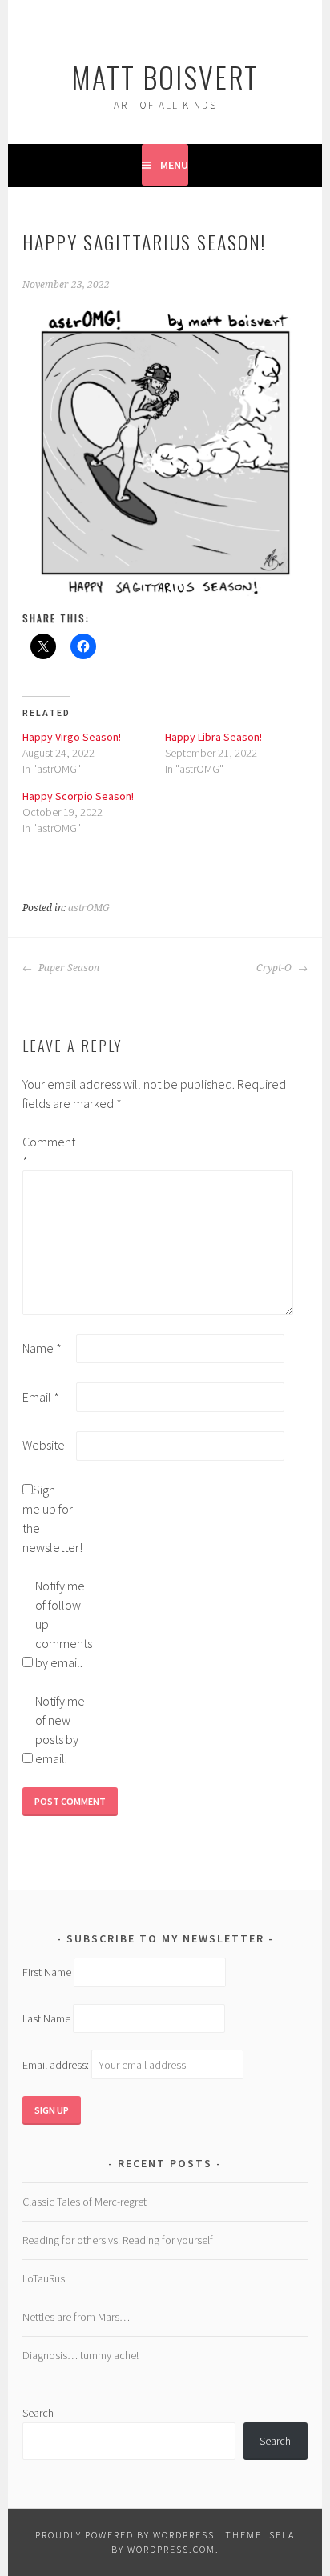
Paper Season (68, 968)
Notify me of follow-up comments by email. (61, 1624)
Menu (174, 165)
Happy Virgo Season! (72, 737)
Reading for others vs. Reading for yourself (118, 2240)
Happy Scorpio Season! (78, 796)
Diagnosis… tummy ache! (80, 2355)
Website (44, 1445)
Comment (48, 1151)
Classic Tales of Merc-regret (85, 2202)
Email (41, 1397)
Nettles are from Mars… (76, 2317)
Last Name (46, 2018)
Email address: (57, 2065)
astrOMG (89, 908)
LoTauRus (44, 2278)
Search (38, 2413)
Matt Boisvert (165, 76)
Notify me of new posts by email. (60, 1730)
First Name (47, 1972)
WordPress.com (171, 2549)
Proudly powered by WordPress (125, 2535)
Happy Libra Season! (213, 737)
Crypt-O (275, 968)
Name (42, 1348)
